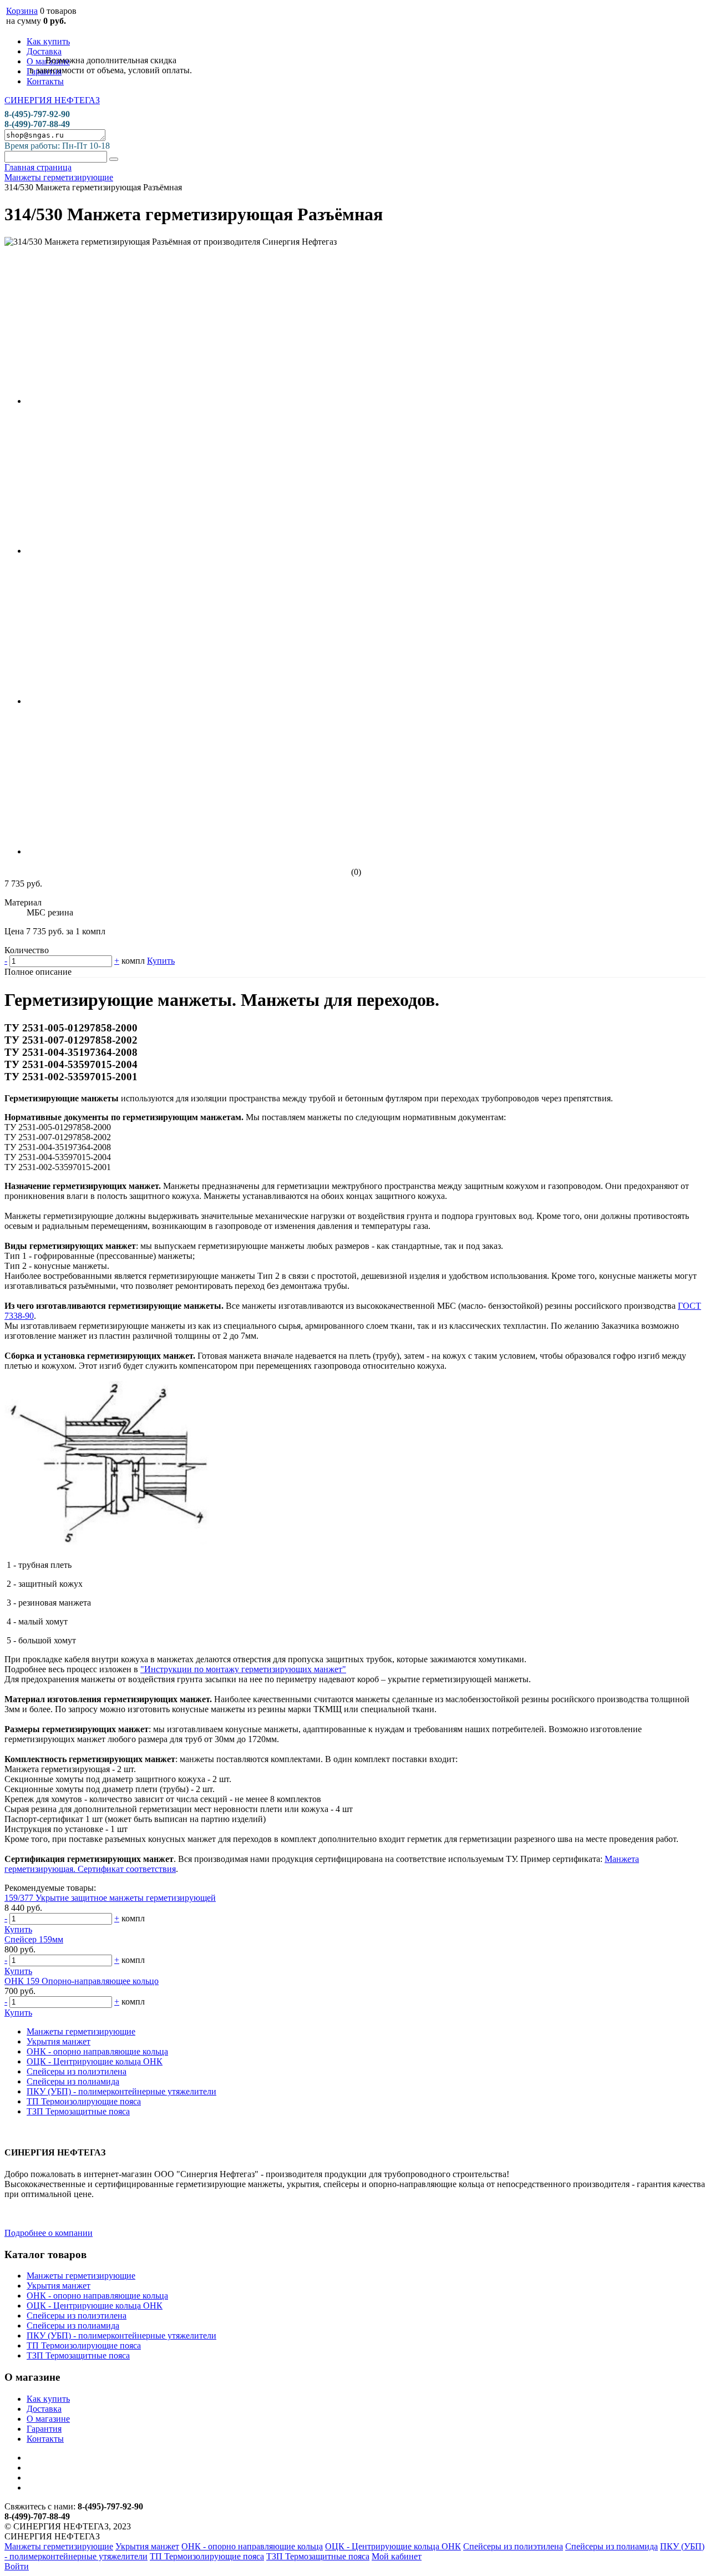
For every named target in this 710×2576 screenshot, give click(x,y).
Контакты (45, 81)
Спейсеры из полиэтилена (77, 2071)
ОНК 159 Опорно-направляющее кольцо (82, 1981)
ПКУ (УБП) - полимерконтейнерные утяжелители (121, 2091)
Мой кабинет (397, 2556)
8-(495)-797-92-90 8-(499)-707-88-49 (37, 119)
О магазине (48, 2419)
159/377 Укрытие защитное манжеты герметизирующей (110, 1898)
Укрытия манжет (59, 2041)
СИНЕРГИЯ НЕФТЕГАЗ (52, 100)
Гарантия (44, 2429)
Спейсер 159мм (34, 1939)
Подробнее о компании (49, 2233)
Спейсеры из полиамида (73, 2081)
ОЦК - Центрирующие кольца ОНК (95, 2061)
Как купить (48, 41)
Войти (17, 2566)
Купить (161, 961)
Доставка (44, 51)
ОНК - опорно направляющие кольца (97, 2051)
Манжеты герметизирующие (81, 2031)
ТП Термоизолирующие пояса (84, 2101)
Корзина (22, 11)
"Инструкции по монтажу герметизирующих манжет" (243, 1669)
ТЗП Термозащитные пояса (78, 2111)
